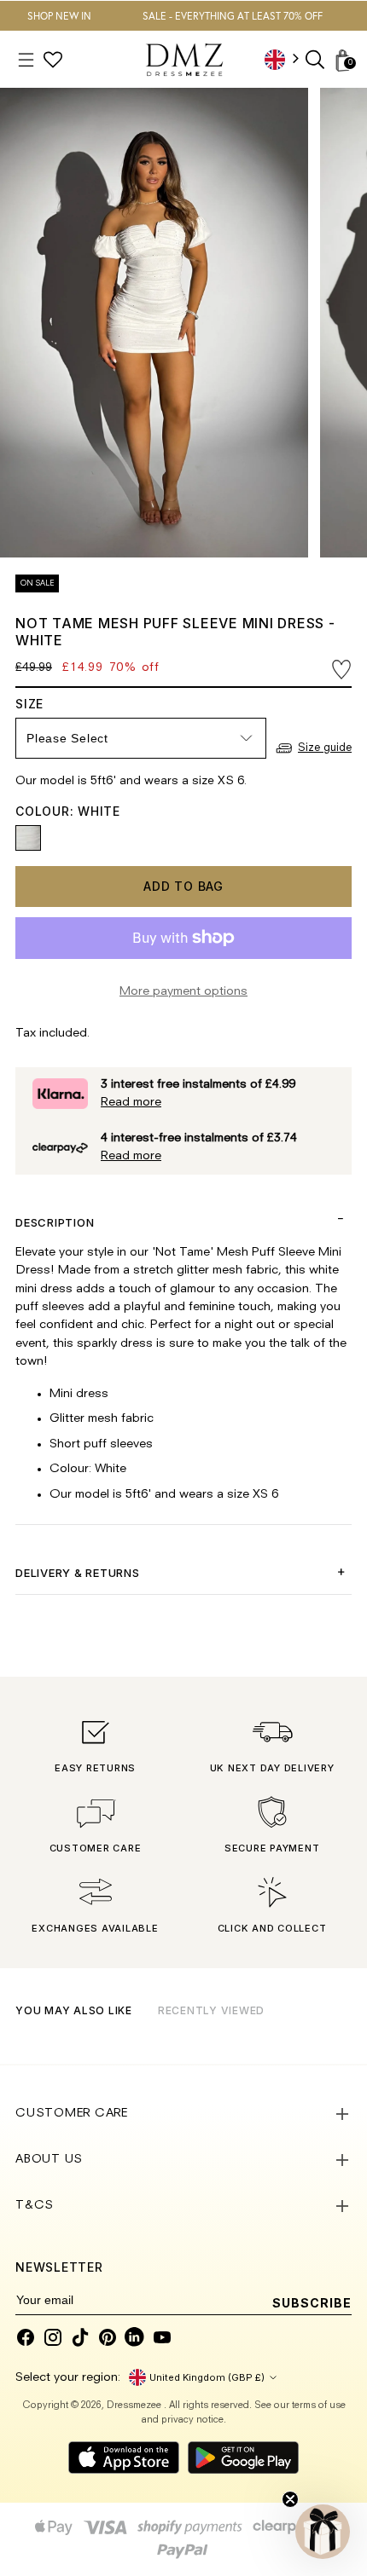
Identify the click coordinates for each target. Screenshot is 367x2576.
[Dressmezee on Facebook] (26, 2337)
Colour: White (68, 811)
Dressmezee (135, 2406)
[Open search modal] (316, 60)
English (288, 59)
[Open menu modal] (26, 60)
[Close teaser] (290, 2499)
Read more (131, 1103)
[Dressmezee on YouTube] (162, 2337)
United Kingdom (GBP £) (207, 2377)
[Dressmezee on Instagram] (53, 2337)
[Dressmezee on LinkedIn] (135, 2337)
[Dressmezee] (184, 60)
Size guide (325, 748)
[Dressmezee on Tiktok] (80, 2337)
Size (46, 704)
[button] (323, 2532)
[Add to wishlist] (341, 670)
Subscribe (312, 2303)
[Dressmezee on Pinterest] (108, 2337)
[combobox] (288, 59)
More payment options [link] (183, 992)
